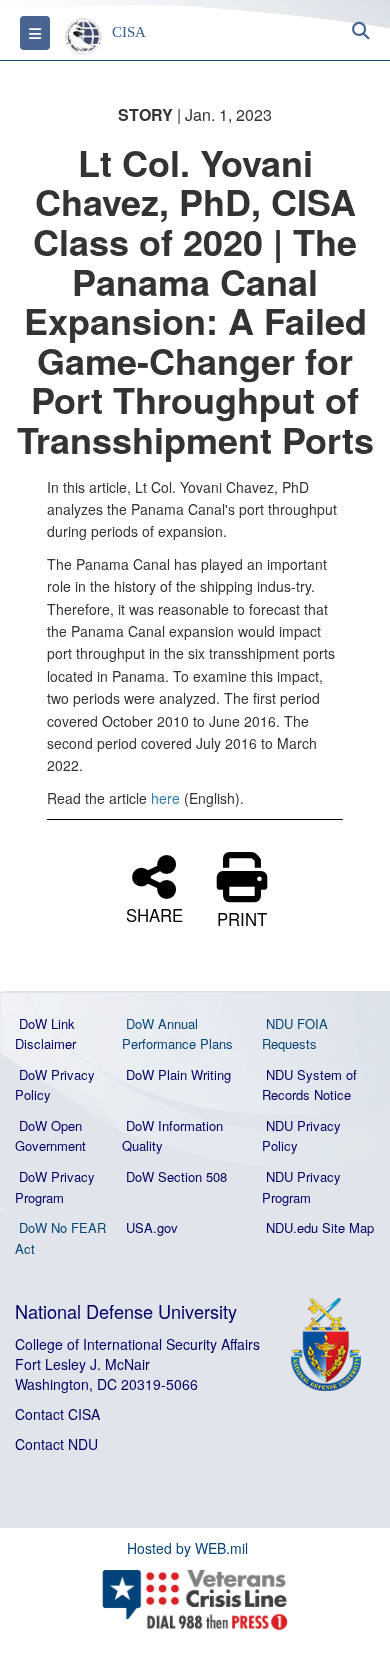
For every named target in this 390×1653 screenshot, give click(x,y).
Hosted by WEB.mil (187, 1548)
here (165, 798)
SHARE (154, 912)
